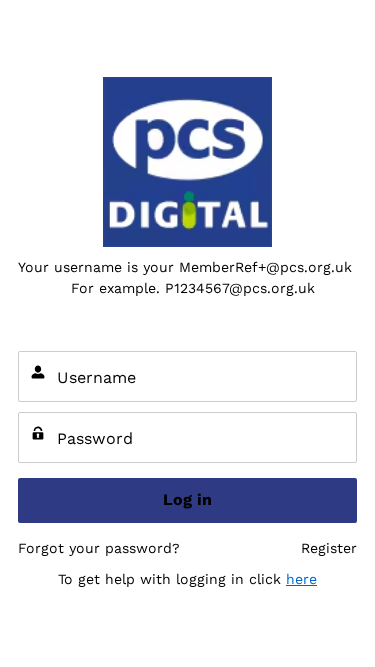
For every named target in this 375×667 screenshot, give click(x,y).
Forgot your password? (99, 548)
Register (329, 548)
